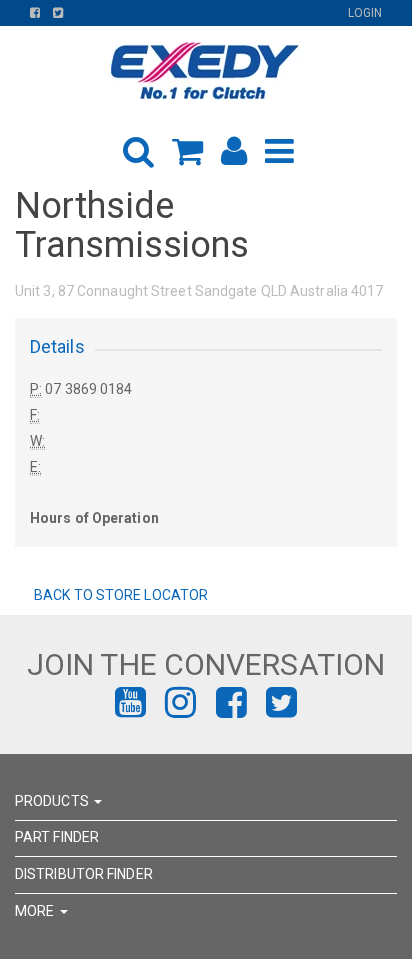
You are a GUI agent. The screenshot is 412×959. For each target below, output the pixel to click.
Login (365, 13)
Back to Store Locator (119, 595)
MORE (36, 911)
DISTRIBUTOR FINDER (84, 874)
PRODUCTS (53, 801)
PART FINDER (57, 837)
